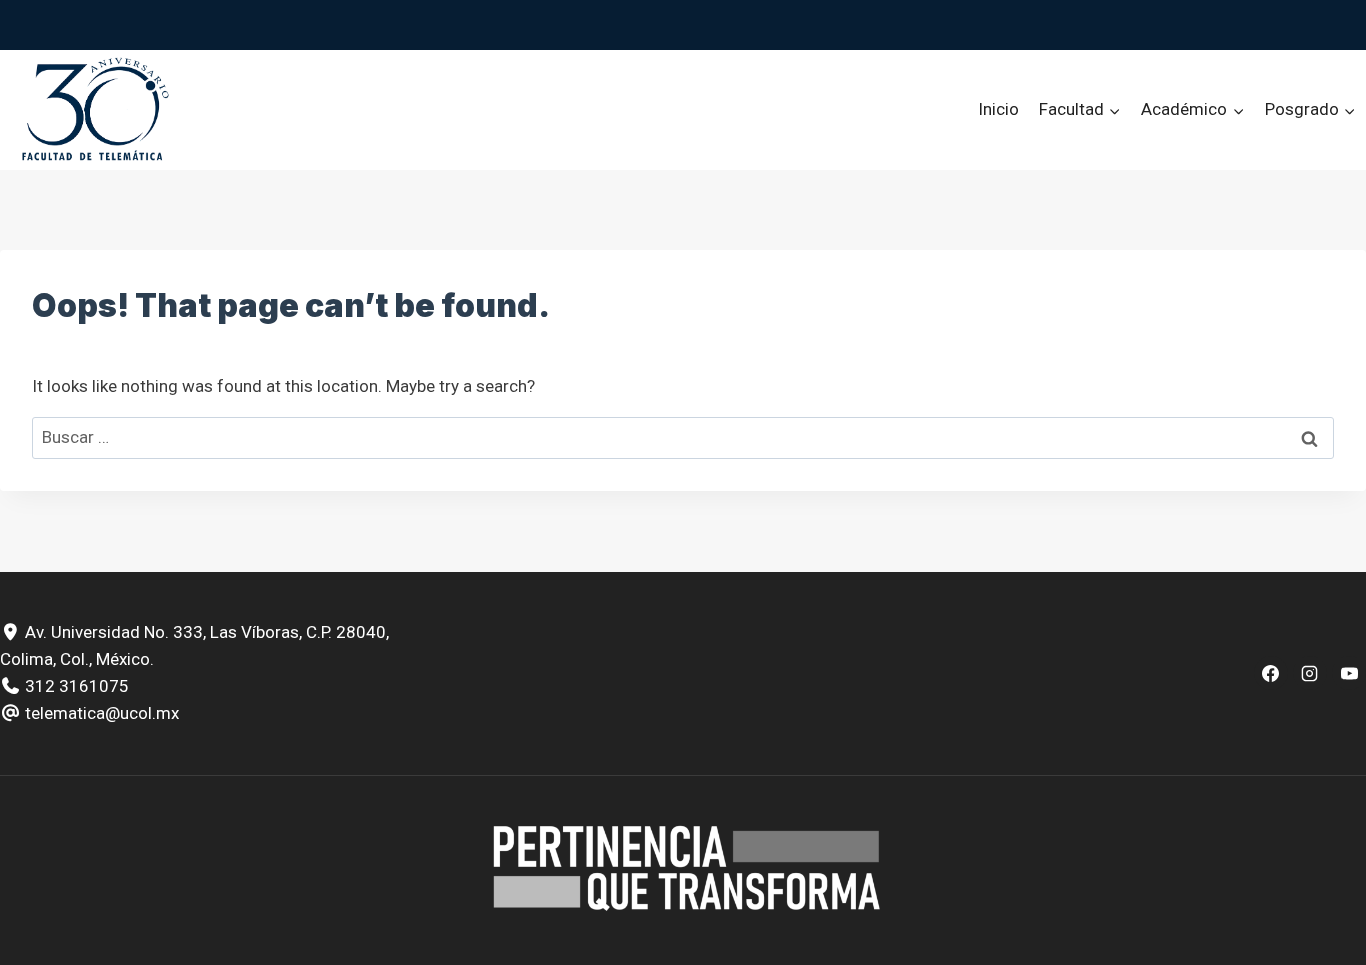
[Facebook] (1271, 673)
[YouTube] (1349, 673)
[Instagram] (1310, 673)
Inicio (998, 109)
